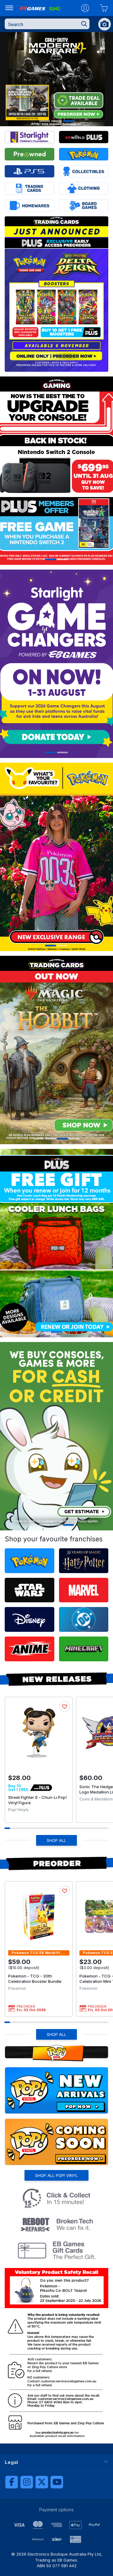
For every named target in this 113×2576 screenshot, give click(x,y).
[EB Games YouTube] (57, 2482)
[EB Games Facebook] (12, 2482)
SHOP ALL (56, 1840)
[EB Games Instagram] (27, 2482)
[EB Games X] (42, 2482)
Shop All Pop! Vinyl (56, 2175)
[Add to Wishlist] (65, 1707)
